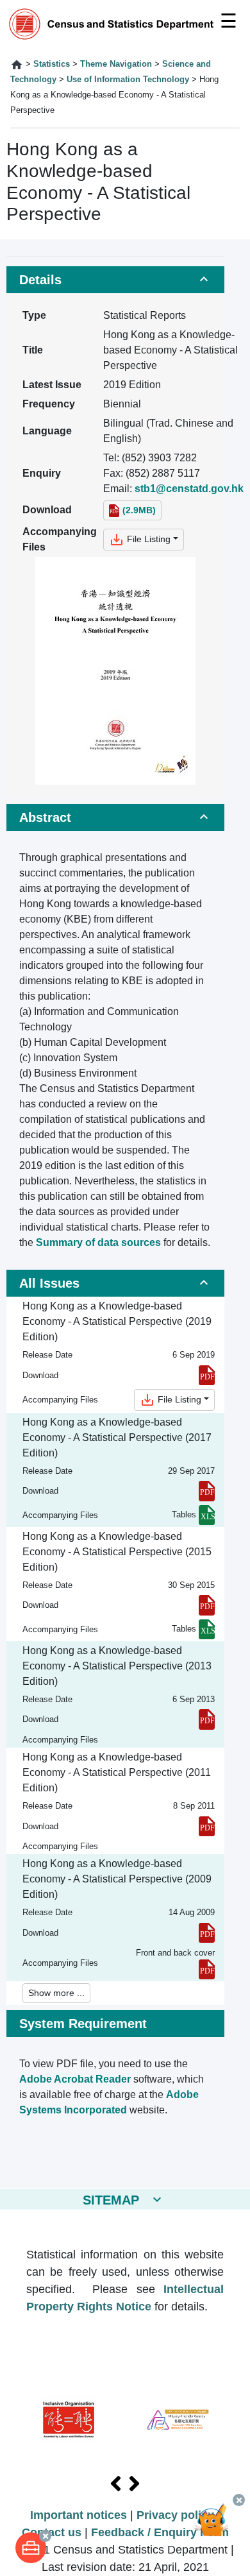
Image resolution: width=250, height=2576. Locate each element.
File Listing (147, 539)
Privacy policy (175, 2515)
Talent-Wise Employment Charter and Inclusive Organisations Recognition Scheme (69, 2420)
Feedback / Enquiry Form (160, 2532)
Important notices (79, 2515)
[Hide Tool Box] (45, 2536)
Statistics (52, 64)
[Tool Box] (31, 2548)
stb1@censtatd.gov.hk (189, 489)
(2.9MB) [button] (139, 510)
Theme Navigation (116, 64)
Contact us (52, 2532)
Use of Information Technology (128, 79)
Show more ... (56, 1993)
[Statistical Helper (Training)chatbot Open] (217, 2528)
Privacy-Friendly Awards (178, 2420)
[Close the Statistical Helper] (239, 2500)
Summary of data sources (98, 1242)
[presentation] (116, 2484)
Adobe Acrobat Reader (75, 2079)
